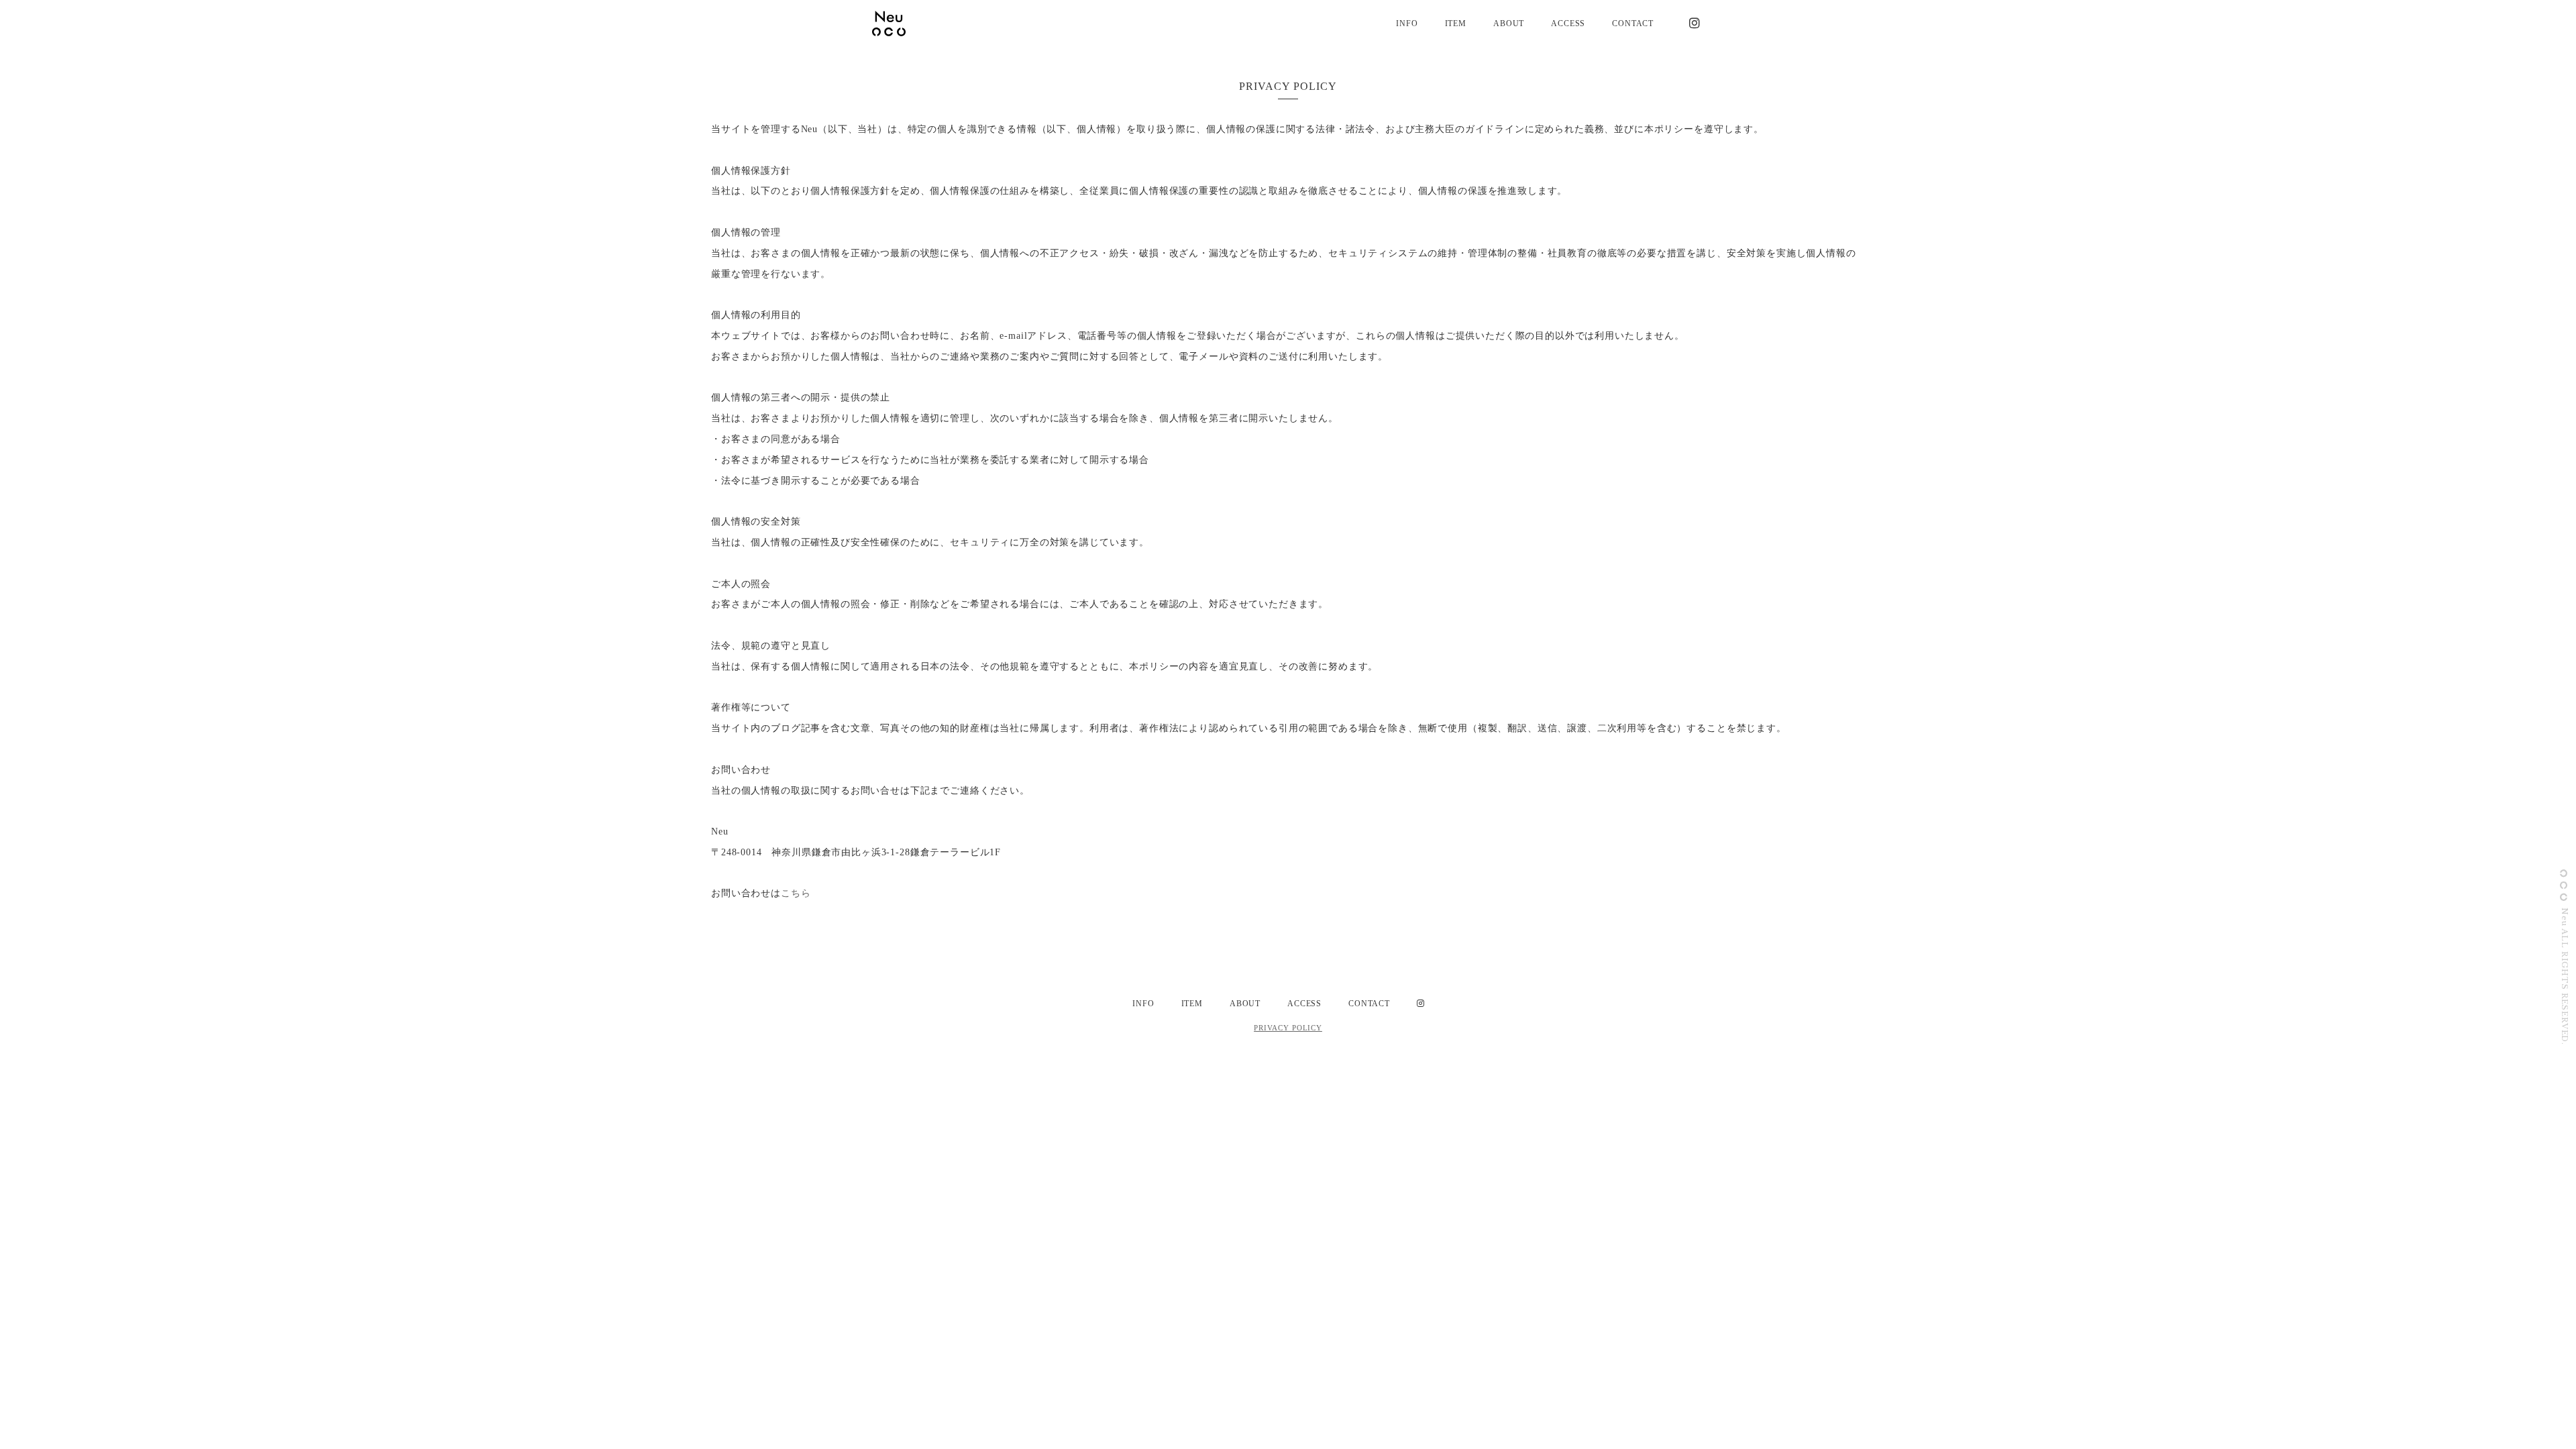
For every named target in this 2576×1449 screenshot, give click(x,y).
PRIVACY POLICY (1288, 1028)
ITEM (1456, 23)
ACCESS (1568, 23)
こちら (796, 893)
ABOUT (1509, 23)
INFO (1407, 23)
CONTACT (1633, 23)
